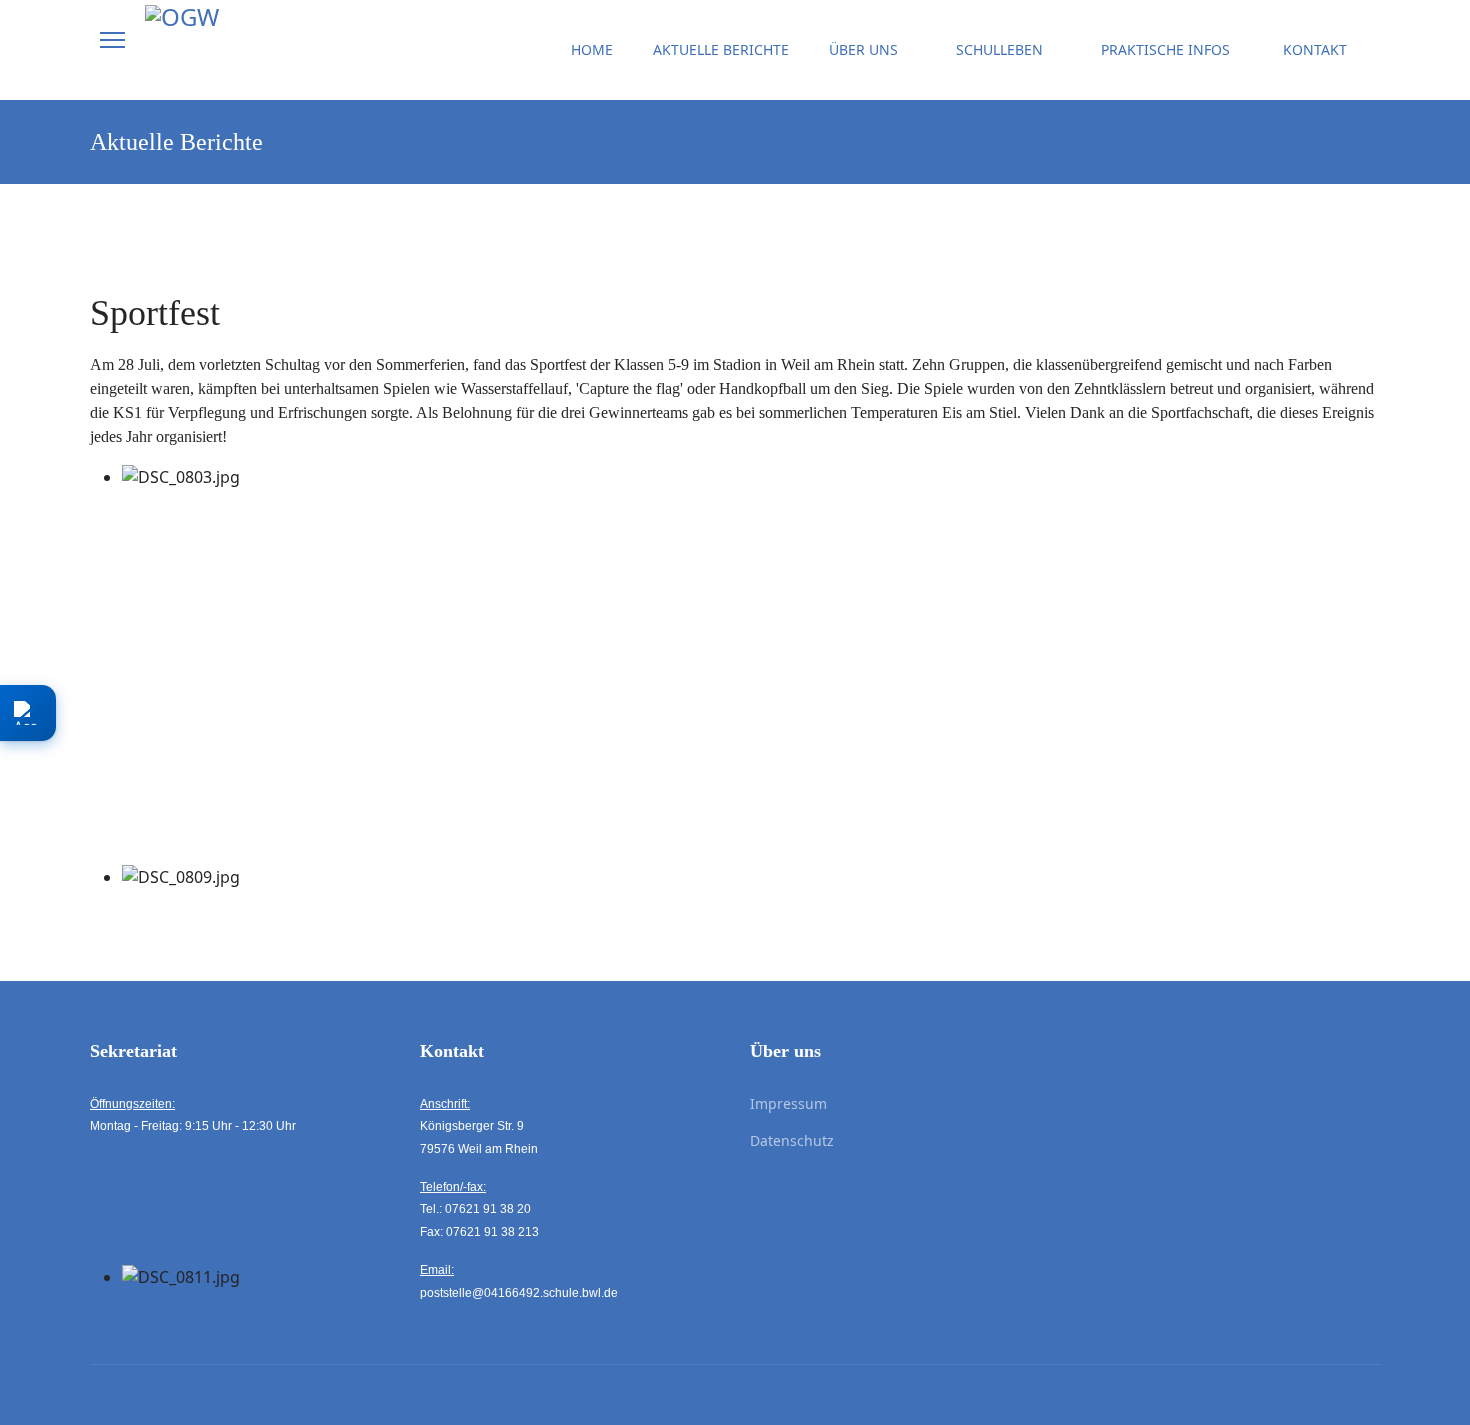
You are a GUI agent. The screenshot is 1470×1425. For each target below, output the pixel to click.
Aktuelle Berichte (721, 49)
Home (592, 49)
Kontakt (1315, 49)
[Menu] (112, 40)
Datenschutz (792, 1140)
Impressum (788, 1103)
